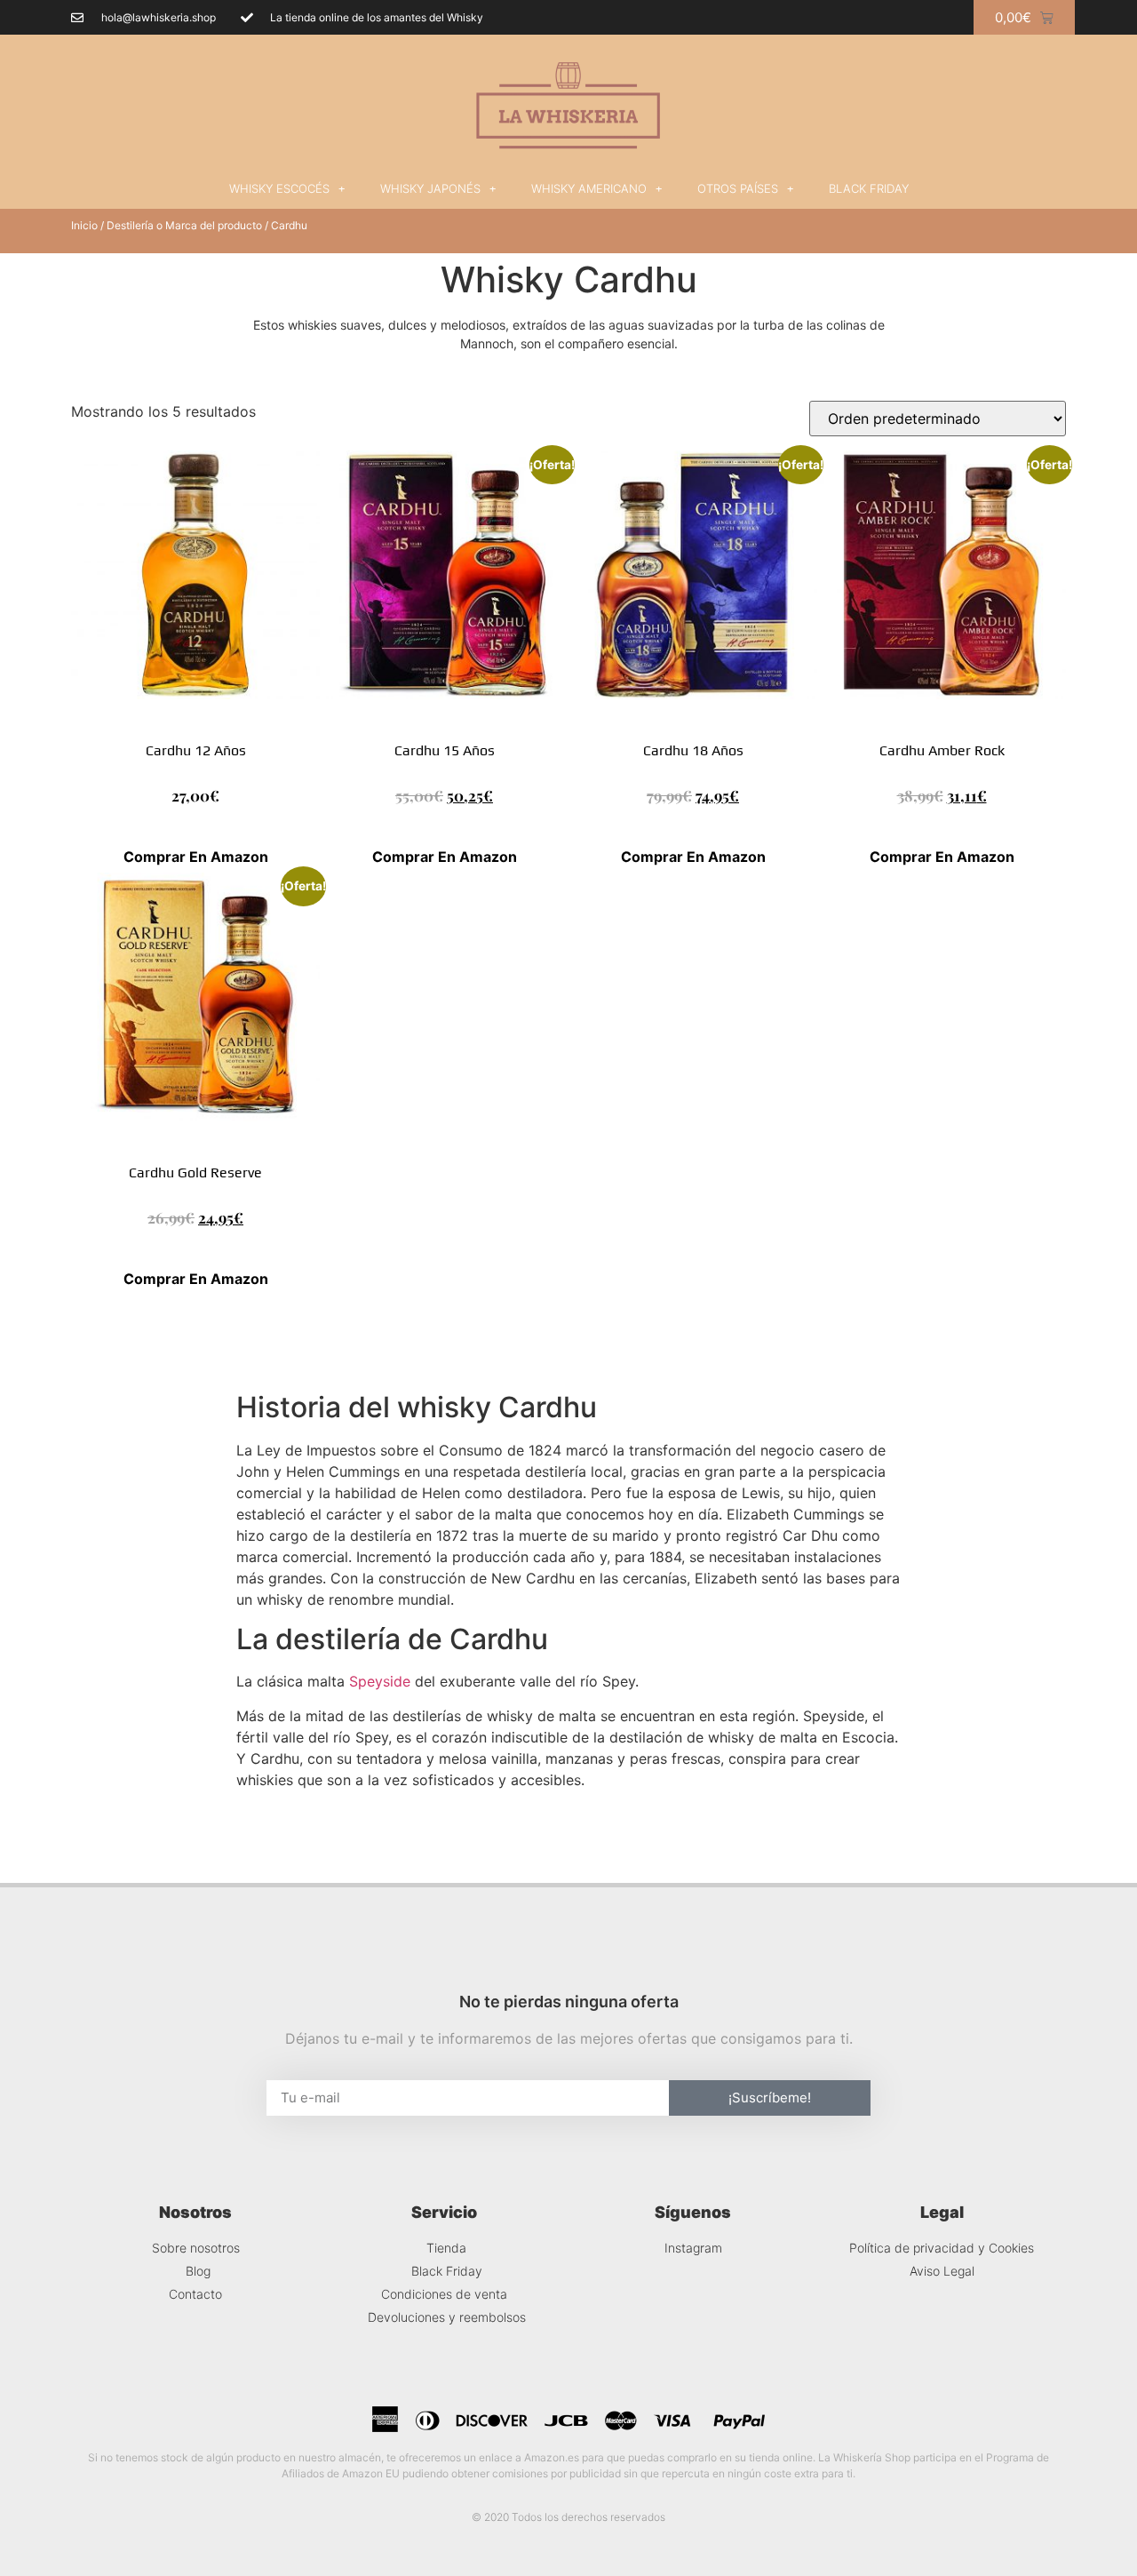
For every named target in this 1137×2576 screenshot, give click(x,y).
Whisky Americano (589, 188)
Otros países (738, 188)
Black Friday (869, 188)
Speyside (380, 1681)
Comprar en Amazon (196, 857)
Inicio (84, 225)
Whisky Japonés (430, 188)
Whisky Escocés (279, 188)
